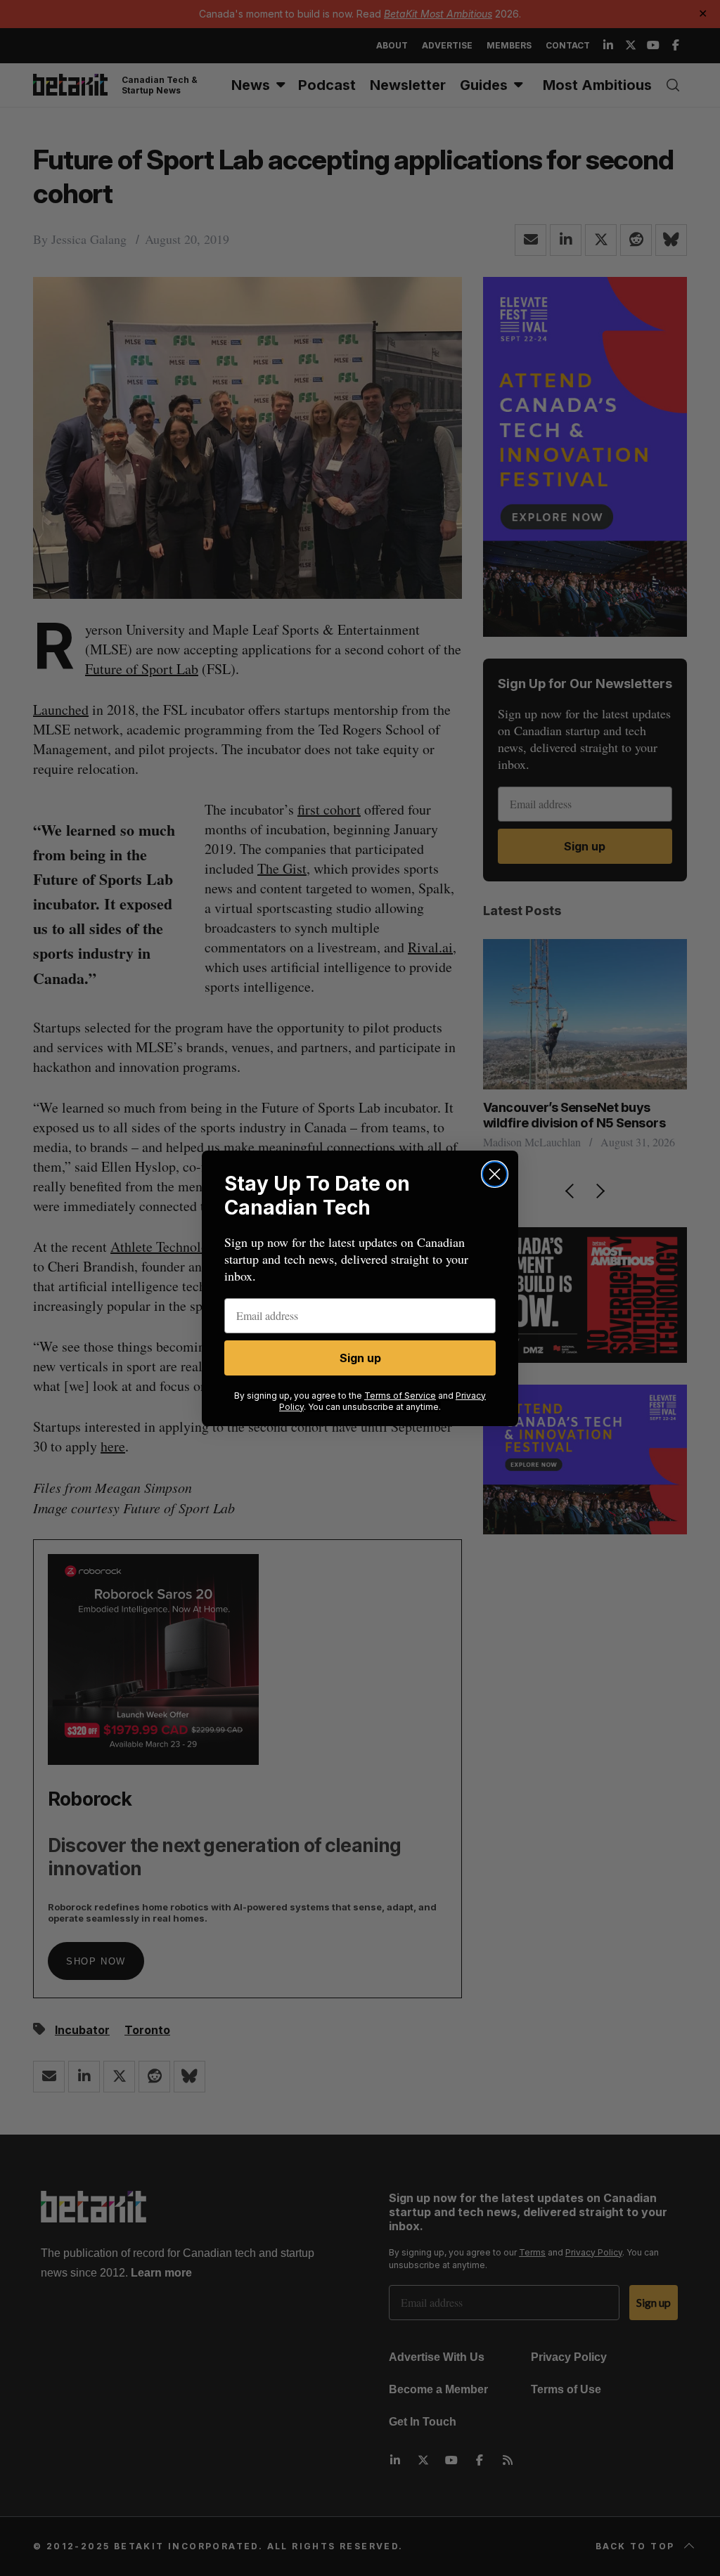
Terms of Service (400, 1396)
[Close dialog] (495, 1174)
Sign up (360, 1358)
